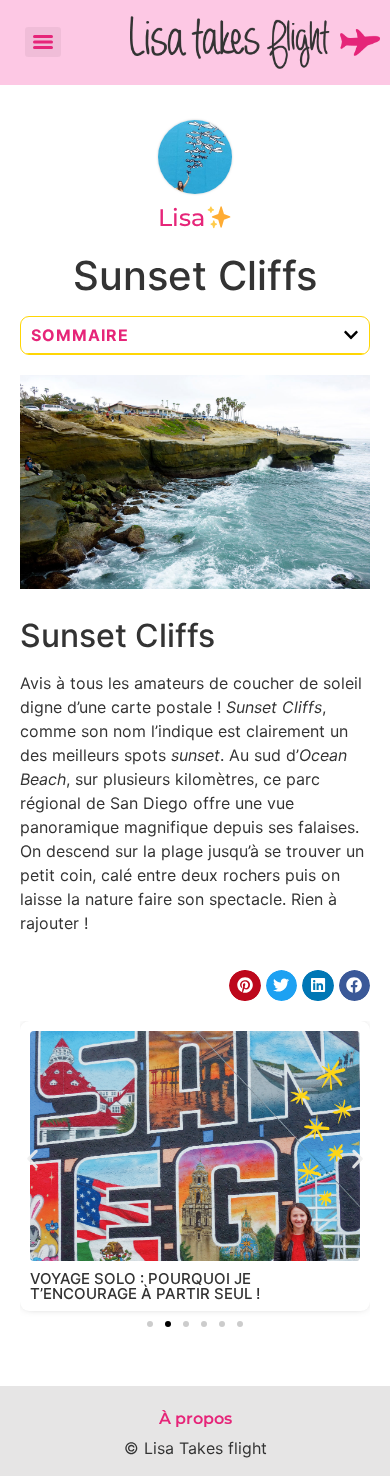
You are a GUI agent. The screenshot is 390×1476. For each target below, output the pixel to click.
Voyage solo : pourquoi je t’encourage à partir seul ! (145, 1286)
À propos (195, 1418)
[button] (351, 335)
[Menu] (43, 42)
